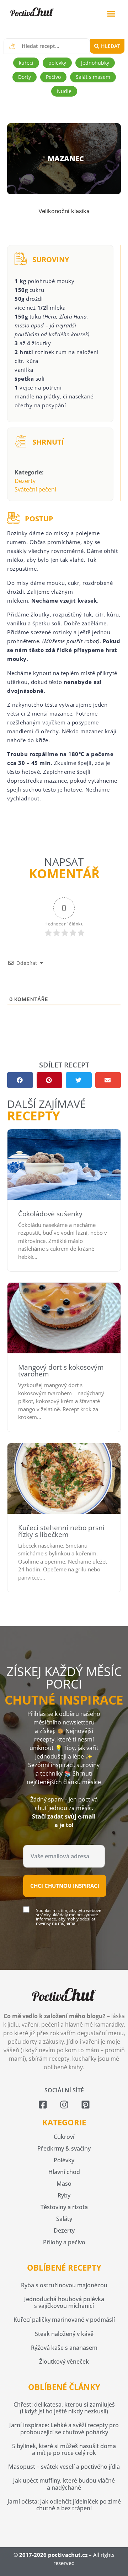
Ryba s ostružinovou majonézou (64, 2285)
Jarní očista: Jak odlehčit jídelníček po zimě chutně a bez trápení (64, 2505)
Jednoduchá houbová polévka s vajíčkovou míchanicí (64, 2302)
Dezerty (25, 481)
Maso (64, 2184)
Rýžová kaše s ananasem (64, 2348)
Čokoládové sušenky (50, 1214)
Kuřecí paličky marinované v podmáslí (64, 2320)
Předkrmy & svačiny (64, 2148)
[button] (111, 14)
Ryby (64, 2195)
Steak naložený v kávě (64, 2334)
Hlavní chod (64, 2172)
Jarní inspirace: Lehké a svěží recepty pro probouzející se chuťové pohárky (64, 2428)
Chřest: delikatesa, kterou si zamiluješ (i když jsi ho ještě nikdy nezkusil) (64, 2408)
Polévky (64, 2160)
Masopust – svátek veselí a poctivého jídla (64, 2467)
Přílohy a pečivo (64, 2242)
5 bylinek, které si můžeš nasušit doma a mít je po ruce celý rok (64, 2449)
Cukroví (64, 2137)
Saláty (64, 2219)
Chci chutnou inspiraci (65, 1886)
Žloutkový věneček (64, 2362)
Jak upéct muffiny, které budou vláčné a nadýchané (64, 2484)
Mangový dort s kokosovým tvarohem (61, 1371)
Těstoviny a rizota (64, 2207)
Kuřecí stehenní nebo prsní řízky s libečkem (61, 1531)
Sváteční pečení (35, 489)
